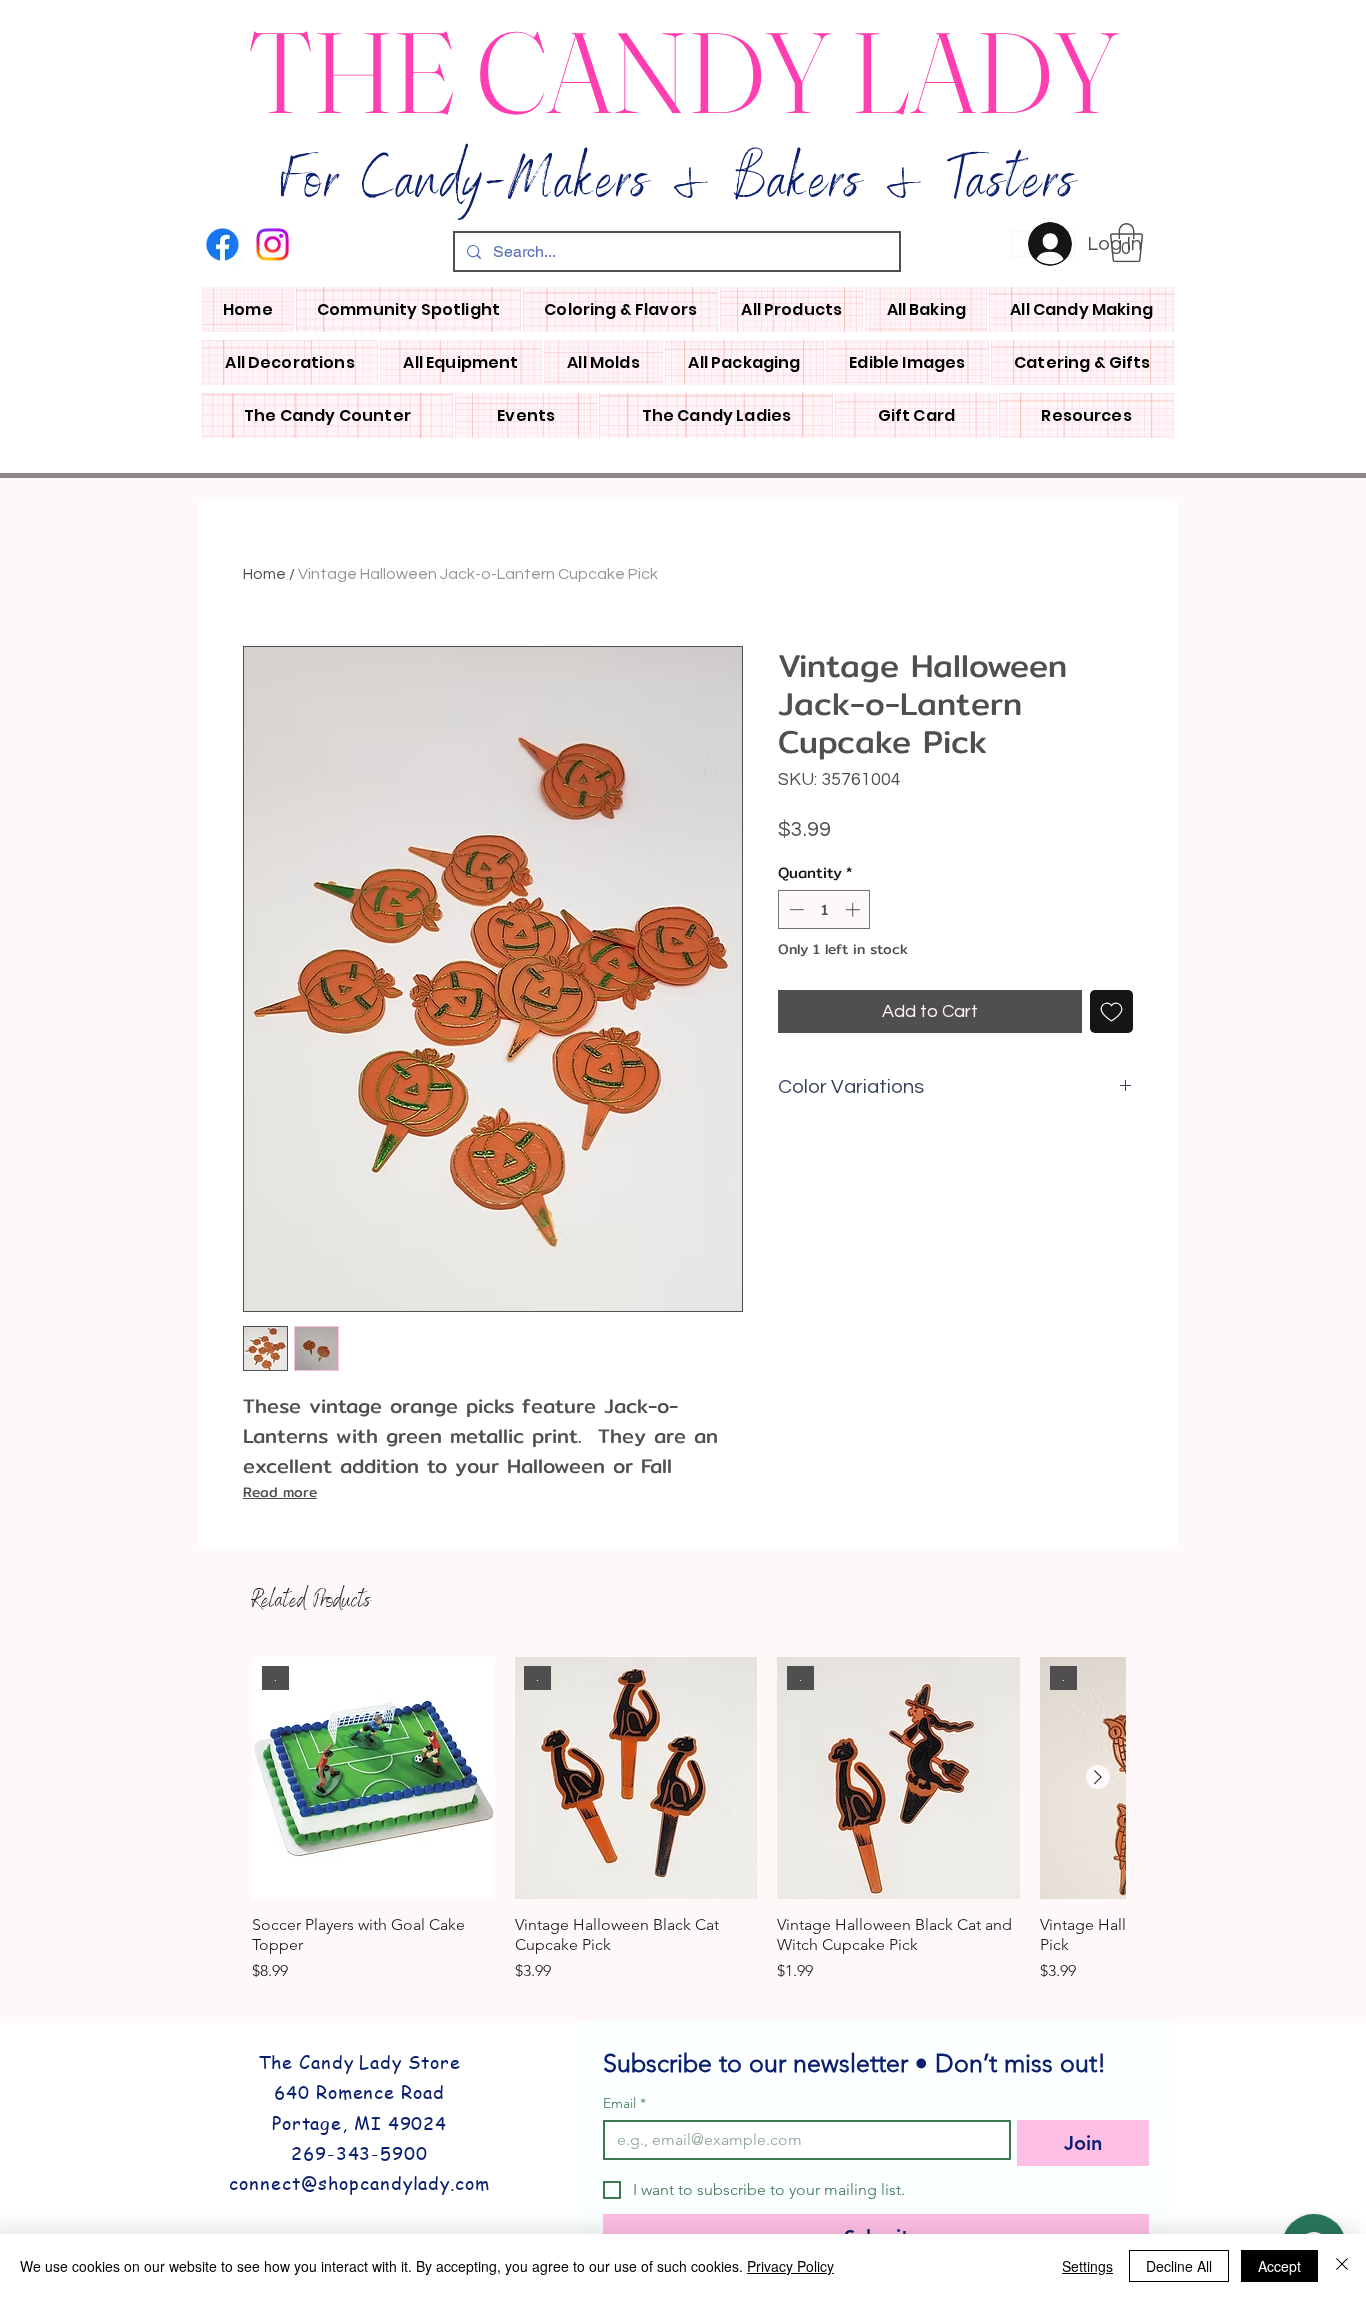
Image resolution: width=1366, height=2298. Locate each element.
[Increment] (854, 909)
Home (264, 574)
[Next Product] (1098, 1777)
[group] (688, 1820)
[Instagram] (272, 244)
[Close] (1342, 2266)
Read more (280, 1492)
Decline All (1179, 2266)
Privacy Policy (790, 2266)
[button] (1126, 242)
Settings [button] (1087, 2266)
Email (624, 2103)
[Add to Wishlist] (1111, 1011)
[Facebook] (222, 244)
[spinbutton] (824, 909)
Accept (1279, 2266)
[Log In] (1043, 244)
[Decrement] (794, 909)
